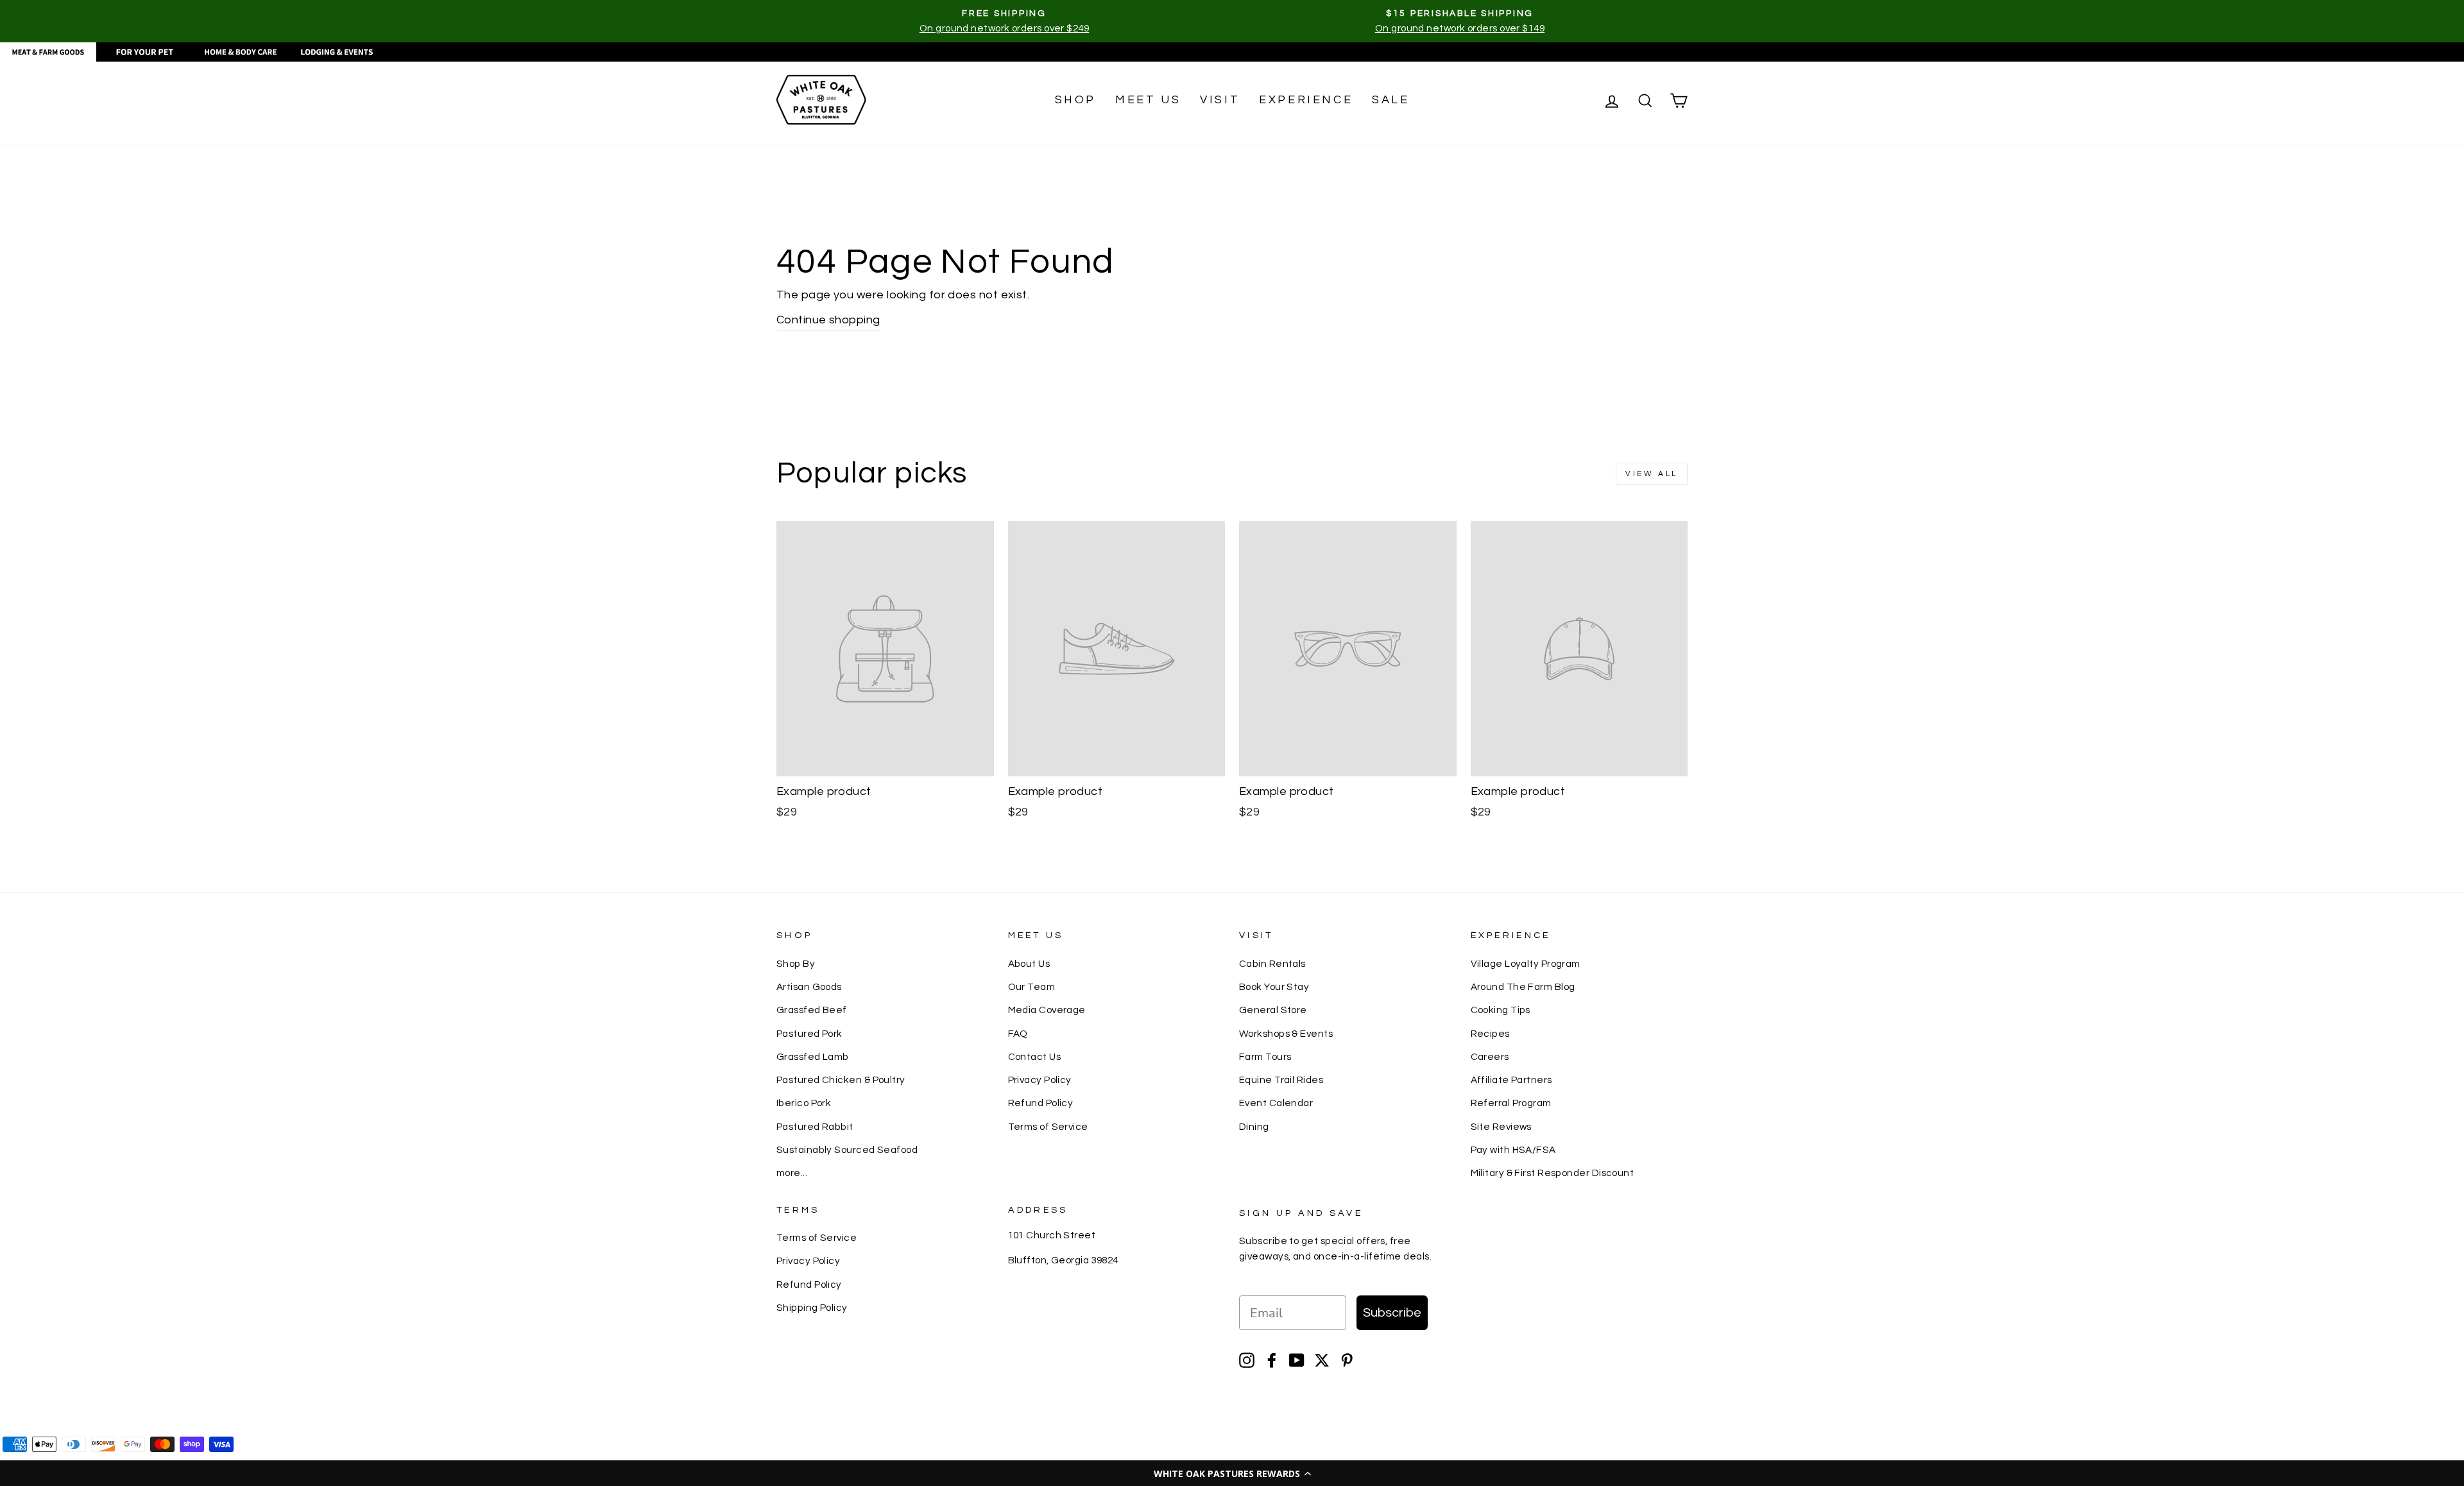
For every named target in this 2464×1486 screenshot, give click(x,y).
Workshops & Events (1286, 1034)
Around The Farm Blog (1523, 987)
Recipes (1490, 1034)
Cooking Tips (1501, 1010)
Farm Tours (1265, 1057)
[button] (1232, 1473)
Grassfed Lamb (813, 1057)
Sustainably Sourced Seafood (847, 1150)
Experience (1306, 100)
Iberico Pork (804, 1103)
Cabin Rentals (1272, 964)
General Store (1273, 1010)
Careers (1490, 1057)
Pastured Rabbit (815, 1127)
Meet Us (1148, 100)
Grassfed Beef (812, 1010)
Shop (1075, 100)
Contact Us (1035, 1057)
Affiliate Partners (1511, 1080)
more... (792, 1173)
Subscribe (1392, 1313)
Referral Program (1511, 1103)
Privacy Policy (1040, 1080)
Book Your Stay (1274, 987)
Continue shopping (828, 320)
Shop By (796, 964)
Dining (1254, 1127)
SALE (1390, 100)
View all (1652, 474)
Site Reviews (1501, 1127)
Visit (1220, 100)
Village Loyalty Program (1526, 964)
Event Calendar (1276, 1103)
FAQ (1018, 1034)
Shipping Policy (812, 1308)
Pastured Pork (809, 1034)
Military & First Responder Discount (1553, 1173)
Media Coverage (1047, 1010)
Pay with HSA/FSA (1513, 1150)
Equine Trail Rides (1281, 1080)
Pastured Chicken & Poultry (841, 1080)
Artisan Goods (809, 987)
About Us (1029, 964)
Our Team (1032, 987)
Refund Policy (1041, 1103)
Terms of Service (1048, 1127)
